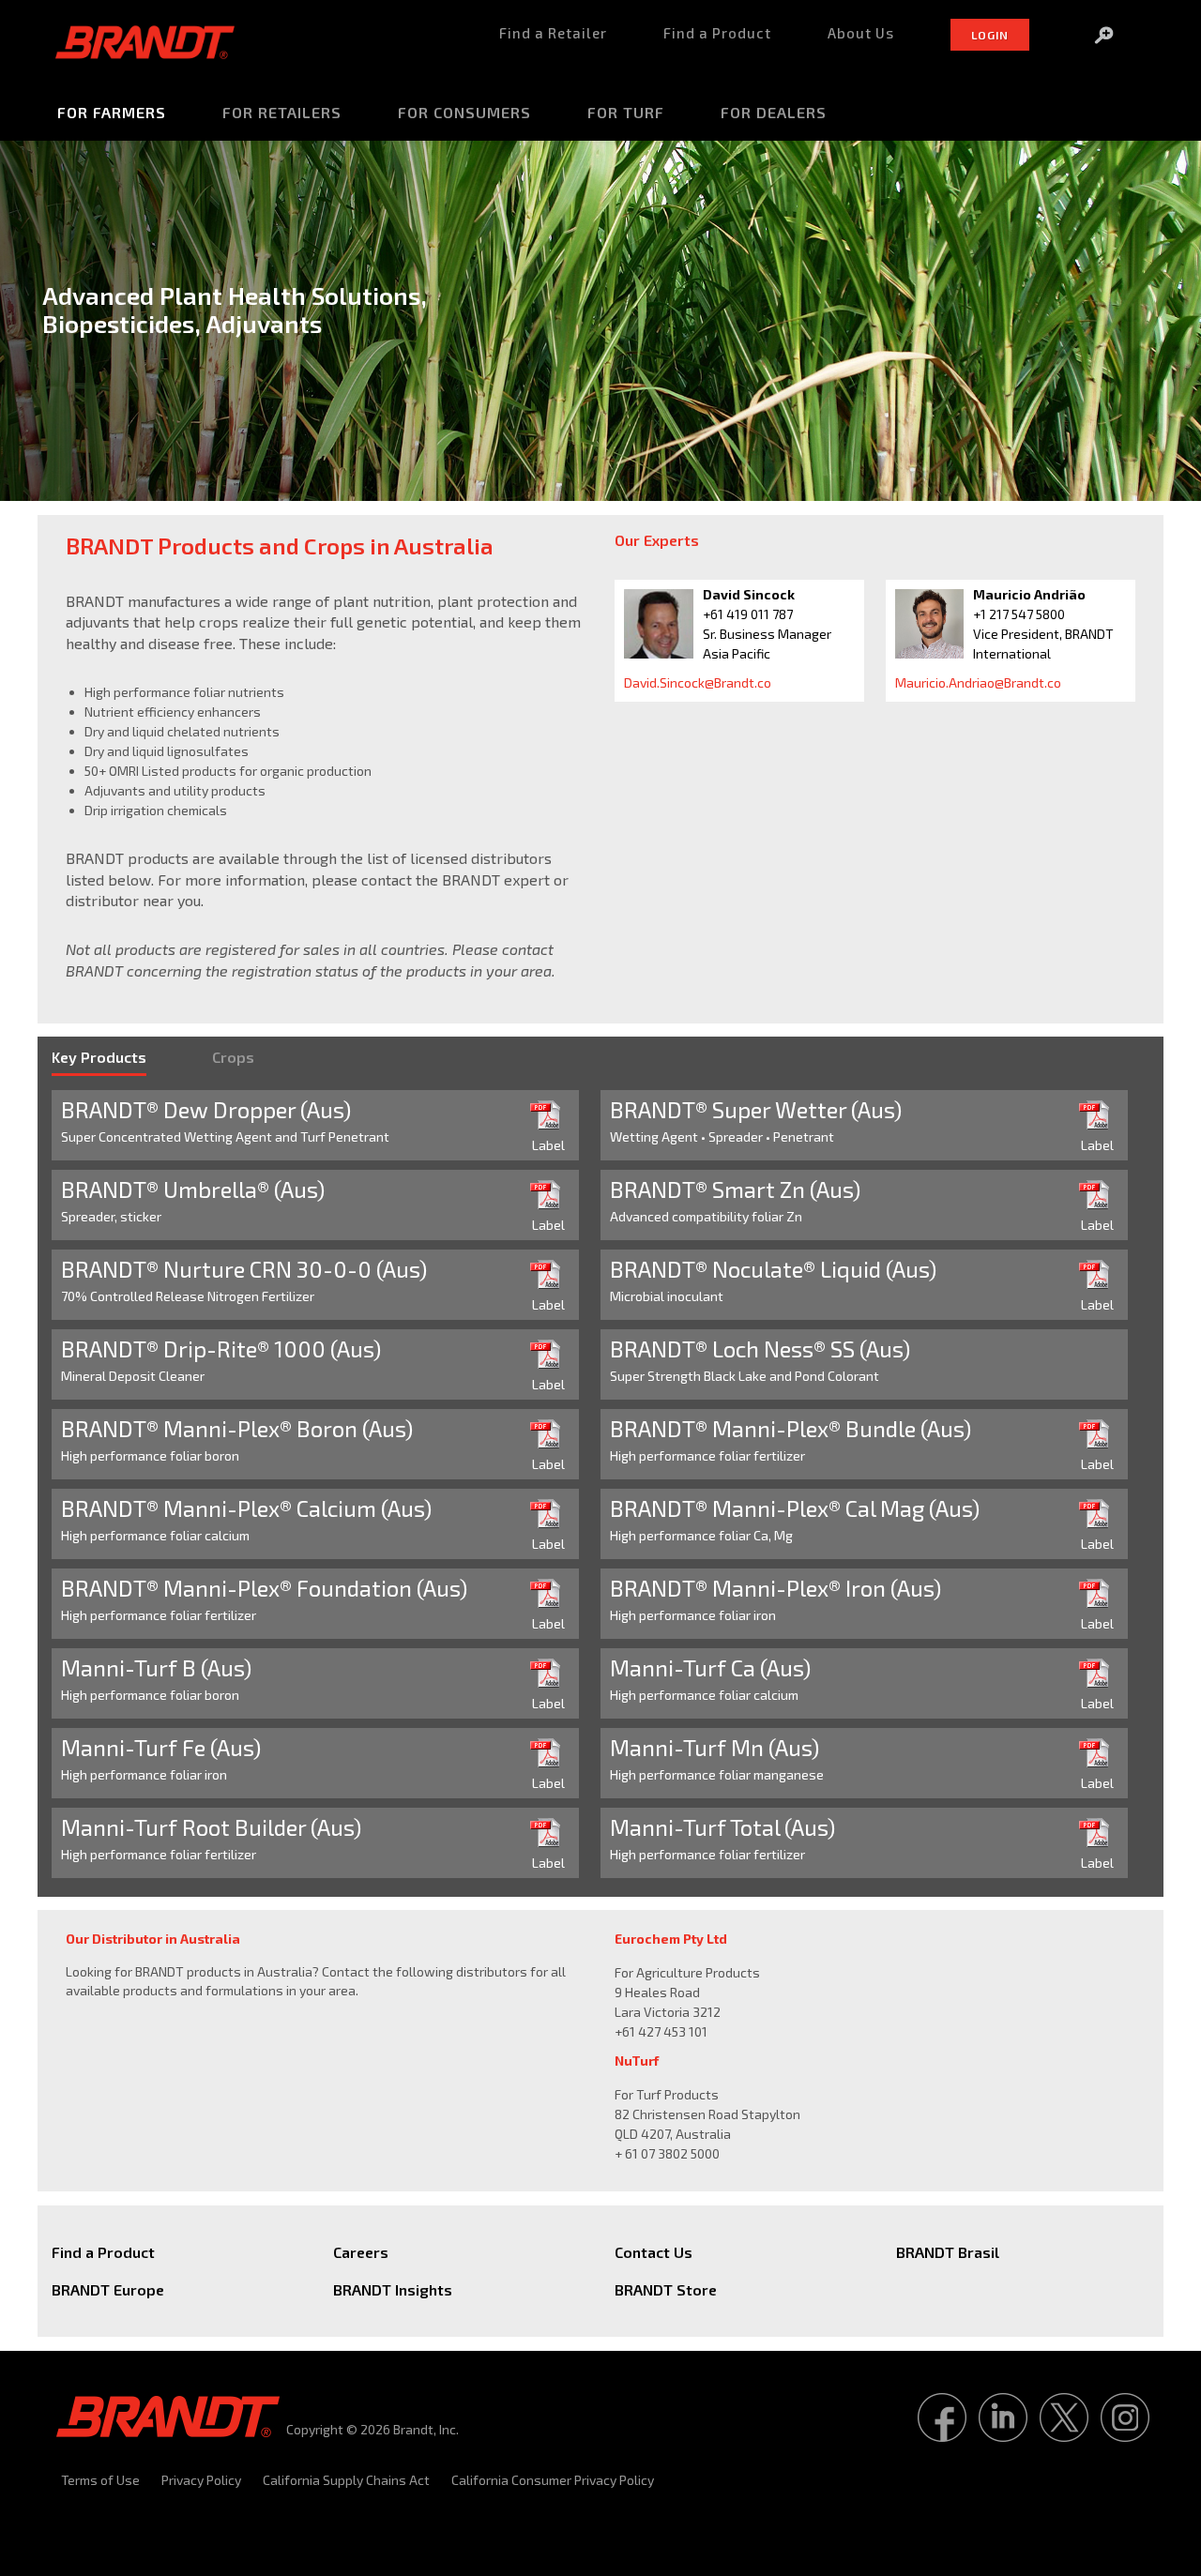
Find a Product (103, 2252)
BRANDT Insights (393, 2289)
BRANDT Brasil (948, 2252)
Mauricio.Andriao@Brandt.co (978, 682)
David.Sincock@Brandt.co (698, 682)
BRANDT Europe (108, 2289)
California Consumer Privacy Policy (553, 2480)
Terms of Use (100, 2480)
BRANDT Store (666, 2289)
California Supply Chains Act (346, 2480)
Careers (361, 2252)
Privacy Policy (201, 2480)
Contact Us (654, 2252)
